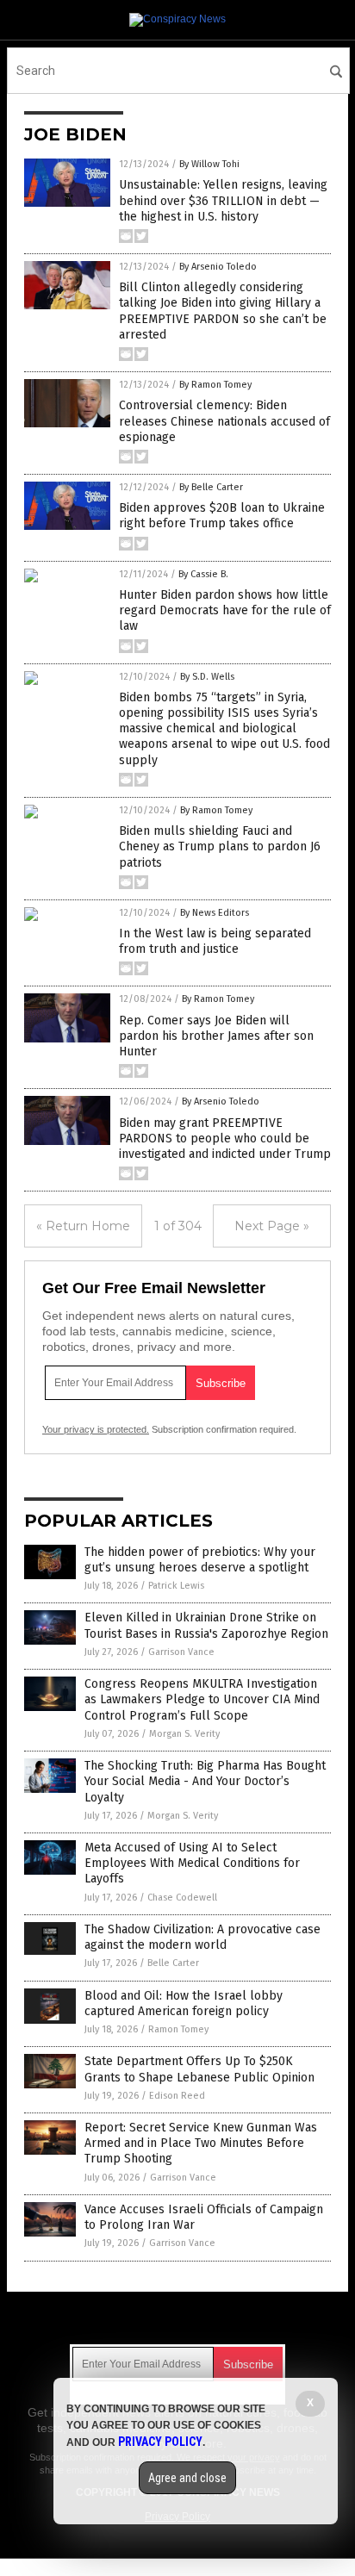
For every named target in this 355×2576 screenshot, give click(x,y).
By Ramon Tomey (215, 385)
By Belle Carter (211, 487)
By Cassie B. (203, 574)
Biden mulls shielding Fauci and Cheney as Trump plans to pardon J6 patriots (220, 846)
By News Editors (215, 913)
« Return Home (83, 1226)
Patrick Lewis (176, 1586)
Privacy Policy (160, 2442)
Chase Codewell (182, 1898)
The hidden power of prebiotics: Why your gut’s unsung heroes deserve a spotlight (200, 1560)
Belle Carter (173, 1963)
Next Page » (272, 1226)
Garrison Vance (181, 1652)
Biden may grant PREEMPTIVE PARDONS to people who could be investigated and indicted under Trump (225, 1139)
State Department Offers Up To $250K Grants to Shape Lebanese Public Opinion (199, 2069)
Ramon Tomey (178, 2029)
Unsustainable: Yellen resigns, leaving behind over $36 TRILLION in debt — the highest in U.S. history (223, 200)
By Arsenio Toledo (218, 267)
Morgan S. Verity (184, 1734)
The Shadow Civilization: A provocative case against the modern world (202, 1937)
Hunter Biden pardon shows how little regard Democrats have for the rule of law (225, 610)
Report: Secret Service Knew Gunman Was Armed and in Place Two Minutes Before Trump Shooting (201, 2143)
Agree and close (187, 2478)
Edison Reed (177, 2096)
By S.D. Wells (207, 677)
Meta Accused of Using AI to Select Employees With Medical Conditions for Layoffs (192, 1863)
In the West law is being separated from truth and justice (215, 941)
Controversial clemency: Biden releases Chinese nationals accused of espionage (224, 421)
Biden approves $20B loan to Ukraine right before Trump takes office (222, 516)
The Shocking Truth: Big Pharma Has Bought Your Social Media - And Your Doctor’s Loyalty (205, 1781)
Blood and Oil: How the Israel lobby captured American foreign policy (184, 2004)
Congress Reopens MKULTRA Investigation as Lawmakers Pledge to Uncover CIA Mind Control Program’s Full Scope (202, 1699)
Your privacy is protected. (96, 1429)
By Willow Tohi (209, 164)
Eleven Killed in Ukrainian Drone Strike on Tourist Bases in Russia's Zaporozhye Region (206, 1625)
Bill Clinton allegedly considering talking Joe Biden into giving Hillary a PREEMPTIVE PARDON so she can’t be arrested (223, 311)
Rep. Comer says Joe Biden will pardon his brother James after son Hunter (216, 1036)
